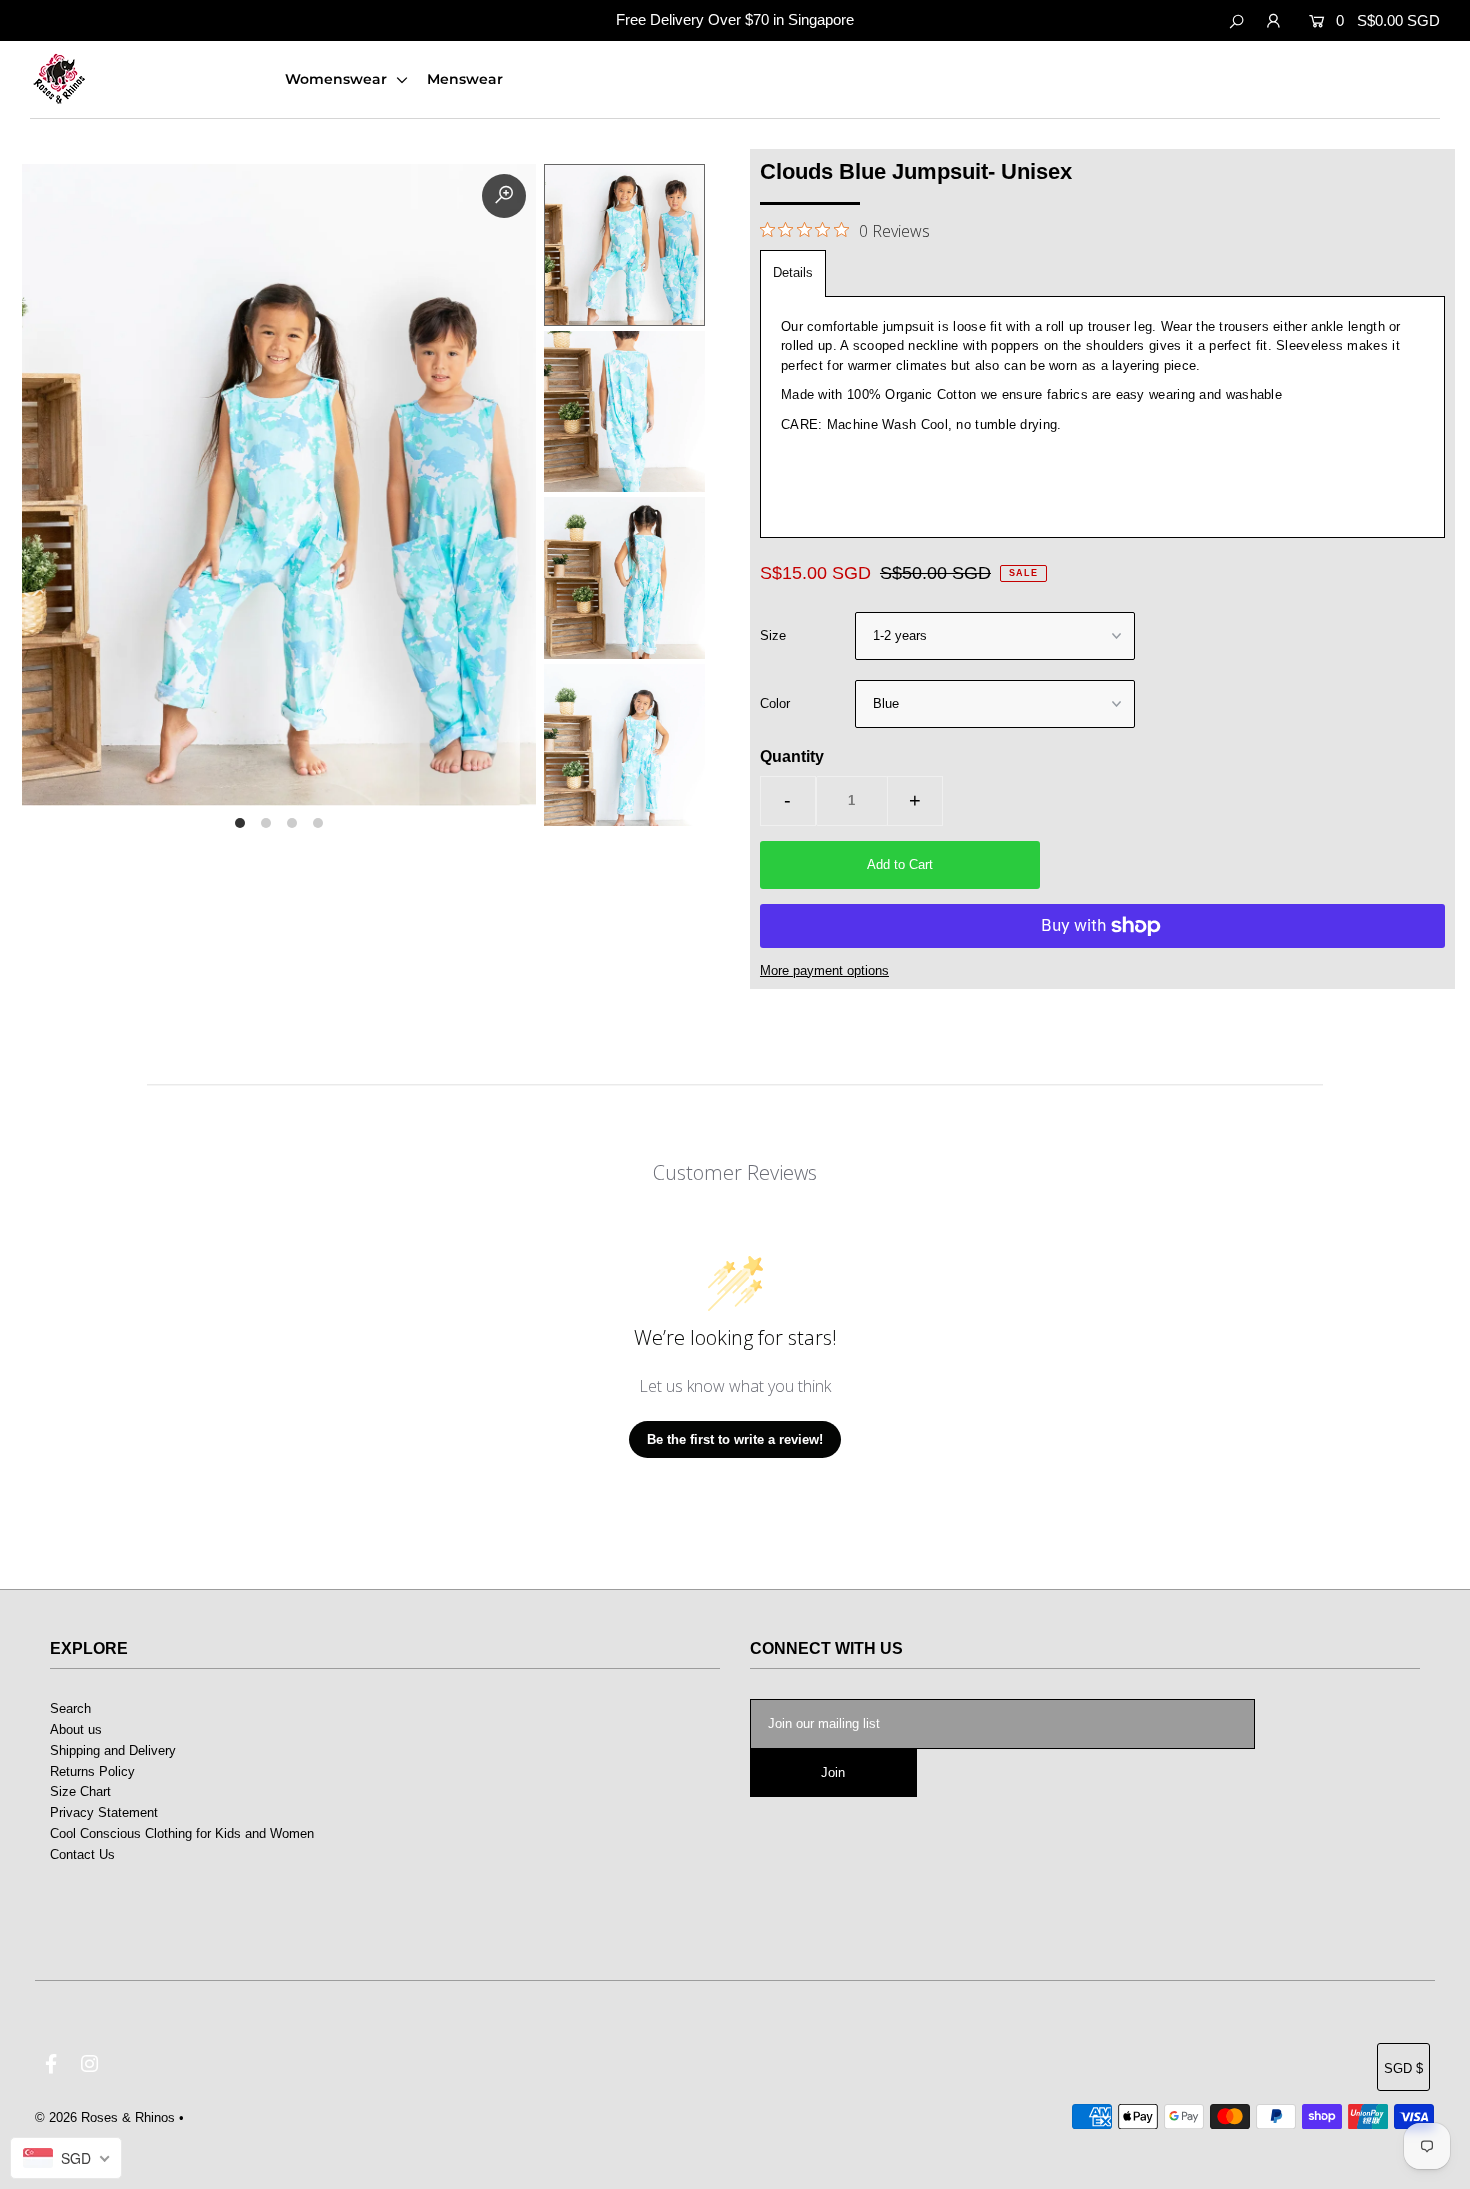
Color (775, 703)
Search (70, 1708)
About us (76, 1729)
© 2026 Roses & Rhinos (105, 2117)
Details (793, 272)
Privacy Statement (104, 1812)
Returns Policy (92, 1771)
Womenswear (338, 79)
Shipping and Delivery (113, 1750)
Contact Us (82, 1854)
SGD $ (1403, 2068)
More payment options (824, 970)
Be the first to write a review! (735, 1439)
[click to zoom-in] (504, 196)
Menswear (465, 79)
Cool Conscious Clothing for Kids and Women (182, 1833)
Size (773, 635)
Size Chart (80, 1791)
